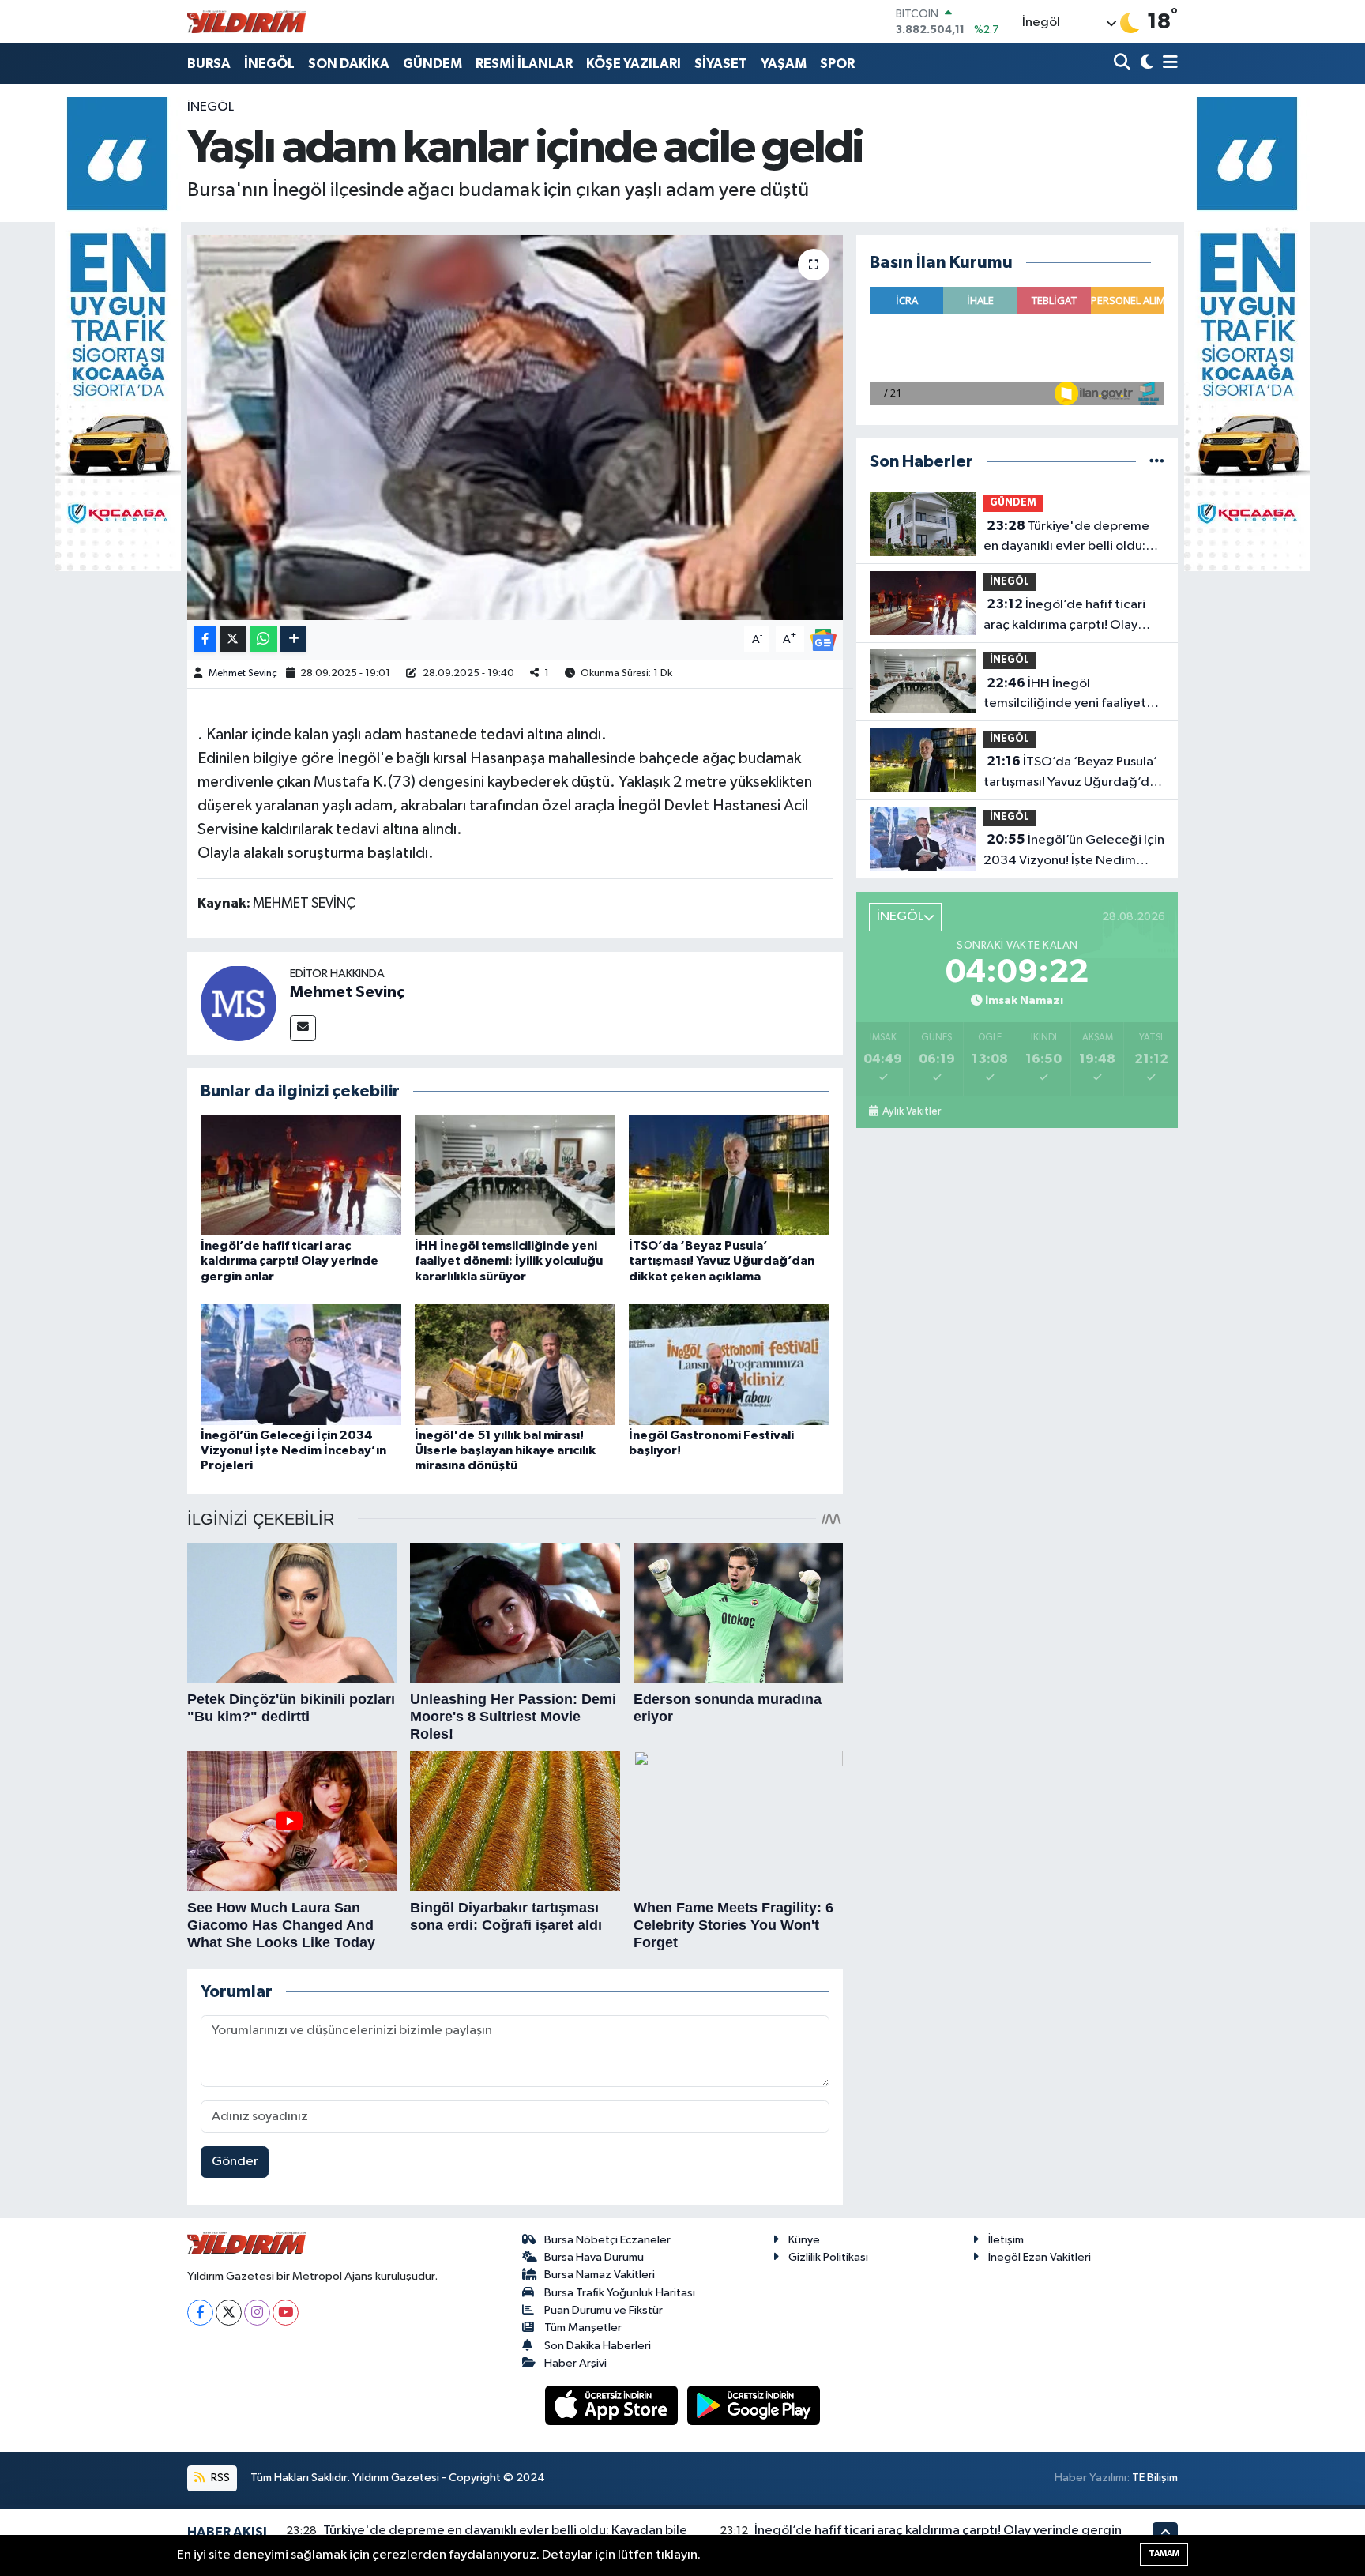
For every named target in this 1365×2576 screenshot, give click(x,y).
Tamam (1164, 2553)
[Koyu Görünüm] (1145, 64)
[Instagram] (257, 2313)
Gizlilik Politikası (828, 2257)
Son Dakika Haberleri (598, 2346)
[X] (229, 2313)
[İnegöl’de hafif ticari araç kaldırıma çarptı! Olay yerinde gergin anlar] (301, 1175)
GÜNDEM (432, 64)
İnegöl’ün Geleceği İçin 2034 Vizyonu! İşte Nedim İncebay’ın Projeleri (293, 1450)
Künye (804, 2240)
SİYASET (721, 64)
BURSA (209, 64)
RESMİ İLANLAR (524, 64)
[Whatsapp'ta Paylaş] (263, 639)
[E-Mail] (303, 1028)
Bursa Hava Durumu (594, 2257)
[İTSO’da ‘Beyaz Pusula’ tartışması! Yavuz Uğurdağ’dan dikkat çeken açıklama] (729, 1175)
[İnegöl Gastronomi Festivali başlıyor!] (729, 1365)
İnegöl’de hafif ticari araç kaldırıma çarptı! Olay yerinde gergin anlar (290, 1261)
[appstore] (613, 2405)
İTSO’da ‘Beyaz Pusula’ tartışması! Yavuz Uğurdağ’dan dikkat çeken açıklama (722, 1261)
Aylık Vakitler (911, 1111)
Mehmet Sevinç (243, 673)
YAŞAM (784, 64)
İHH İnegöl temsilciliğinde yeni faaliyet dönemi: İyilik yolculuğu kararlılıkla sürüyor (509, 1261)
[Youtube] (286, 2313)
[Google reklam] (118, 334)
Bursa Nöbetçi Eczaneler (607, 2240)
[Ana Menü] (1168, 64)
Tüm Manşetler (583, 2328)
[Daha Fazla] (293, 639)
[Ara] (1124, 64)
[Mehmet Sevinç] (239, 1003)
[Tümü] (1157, 462)
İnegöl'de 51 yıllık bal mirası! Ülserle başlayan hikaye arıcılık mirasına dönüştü (505, 1450)
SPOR (837, 64)
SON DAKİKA (349, 64)
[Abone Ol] (823, 639)
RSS (219, 2478)
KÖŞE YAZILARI (634, 64)
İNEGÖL (269, 64)
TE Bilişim (1155, 2478)
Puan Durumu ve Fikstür (604, 2310)
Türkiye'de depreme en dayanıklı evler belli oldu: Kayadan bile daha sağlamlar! (1069, 538)
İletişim (1006, 2240)
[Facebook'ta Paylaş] (205, 639)
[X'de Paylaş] (233, 639)
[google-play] (754, 2405)
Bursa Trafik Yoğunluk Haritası (620, 2293)
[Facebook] (200, 2313)
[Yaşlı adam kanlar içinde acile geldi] (515, 428)
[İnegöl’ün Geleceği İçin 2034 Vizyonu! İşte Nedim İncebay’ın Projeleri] (301, 1365)
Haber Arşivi (575, 2363)
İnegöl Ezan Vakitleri (1040, 2257)
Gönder (235, 2162)
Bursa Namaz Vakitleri (600, 2275)
